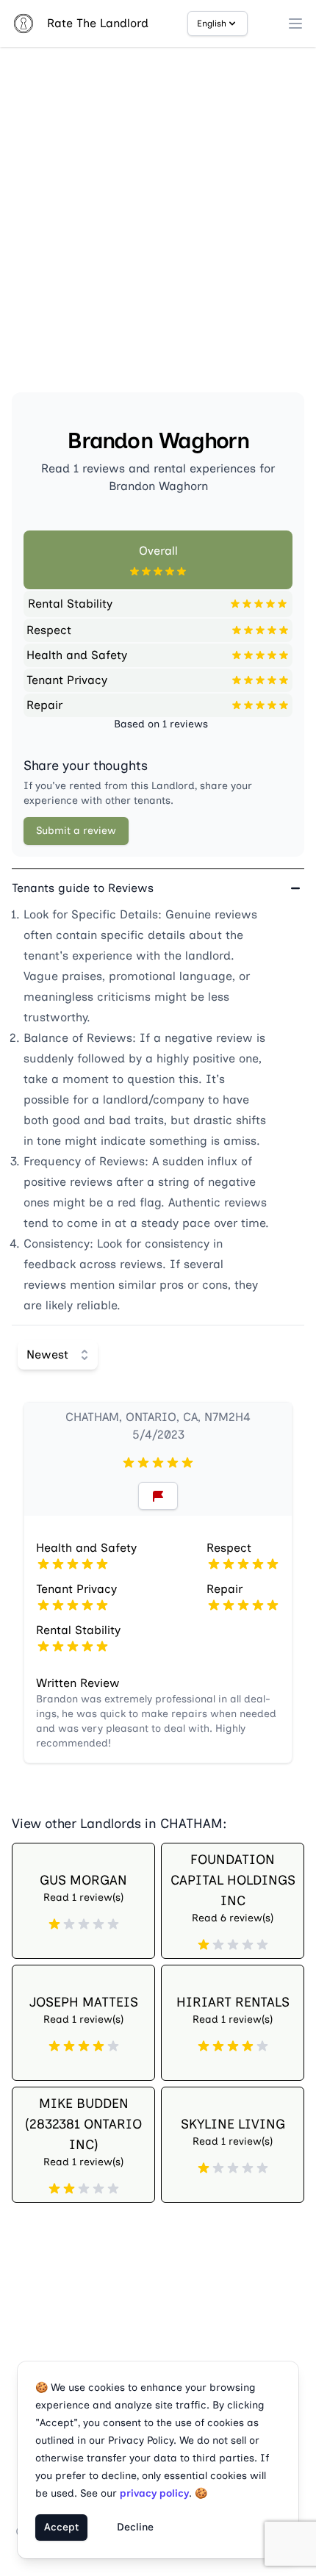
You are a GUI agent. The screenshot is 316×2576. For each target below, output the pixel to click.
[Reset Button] (158, 1496)
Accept (61, 2527)
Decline (135, 2527)
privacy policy (154, 2493)
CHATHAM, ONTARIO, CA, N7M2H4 (158, 1417)
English (212, 24)
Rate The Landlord (98, 23)
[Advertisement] (158, 226)
